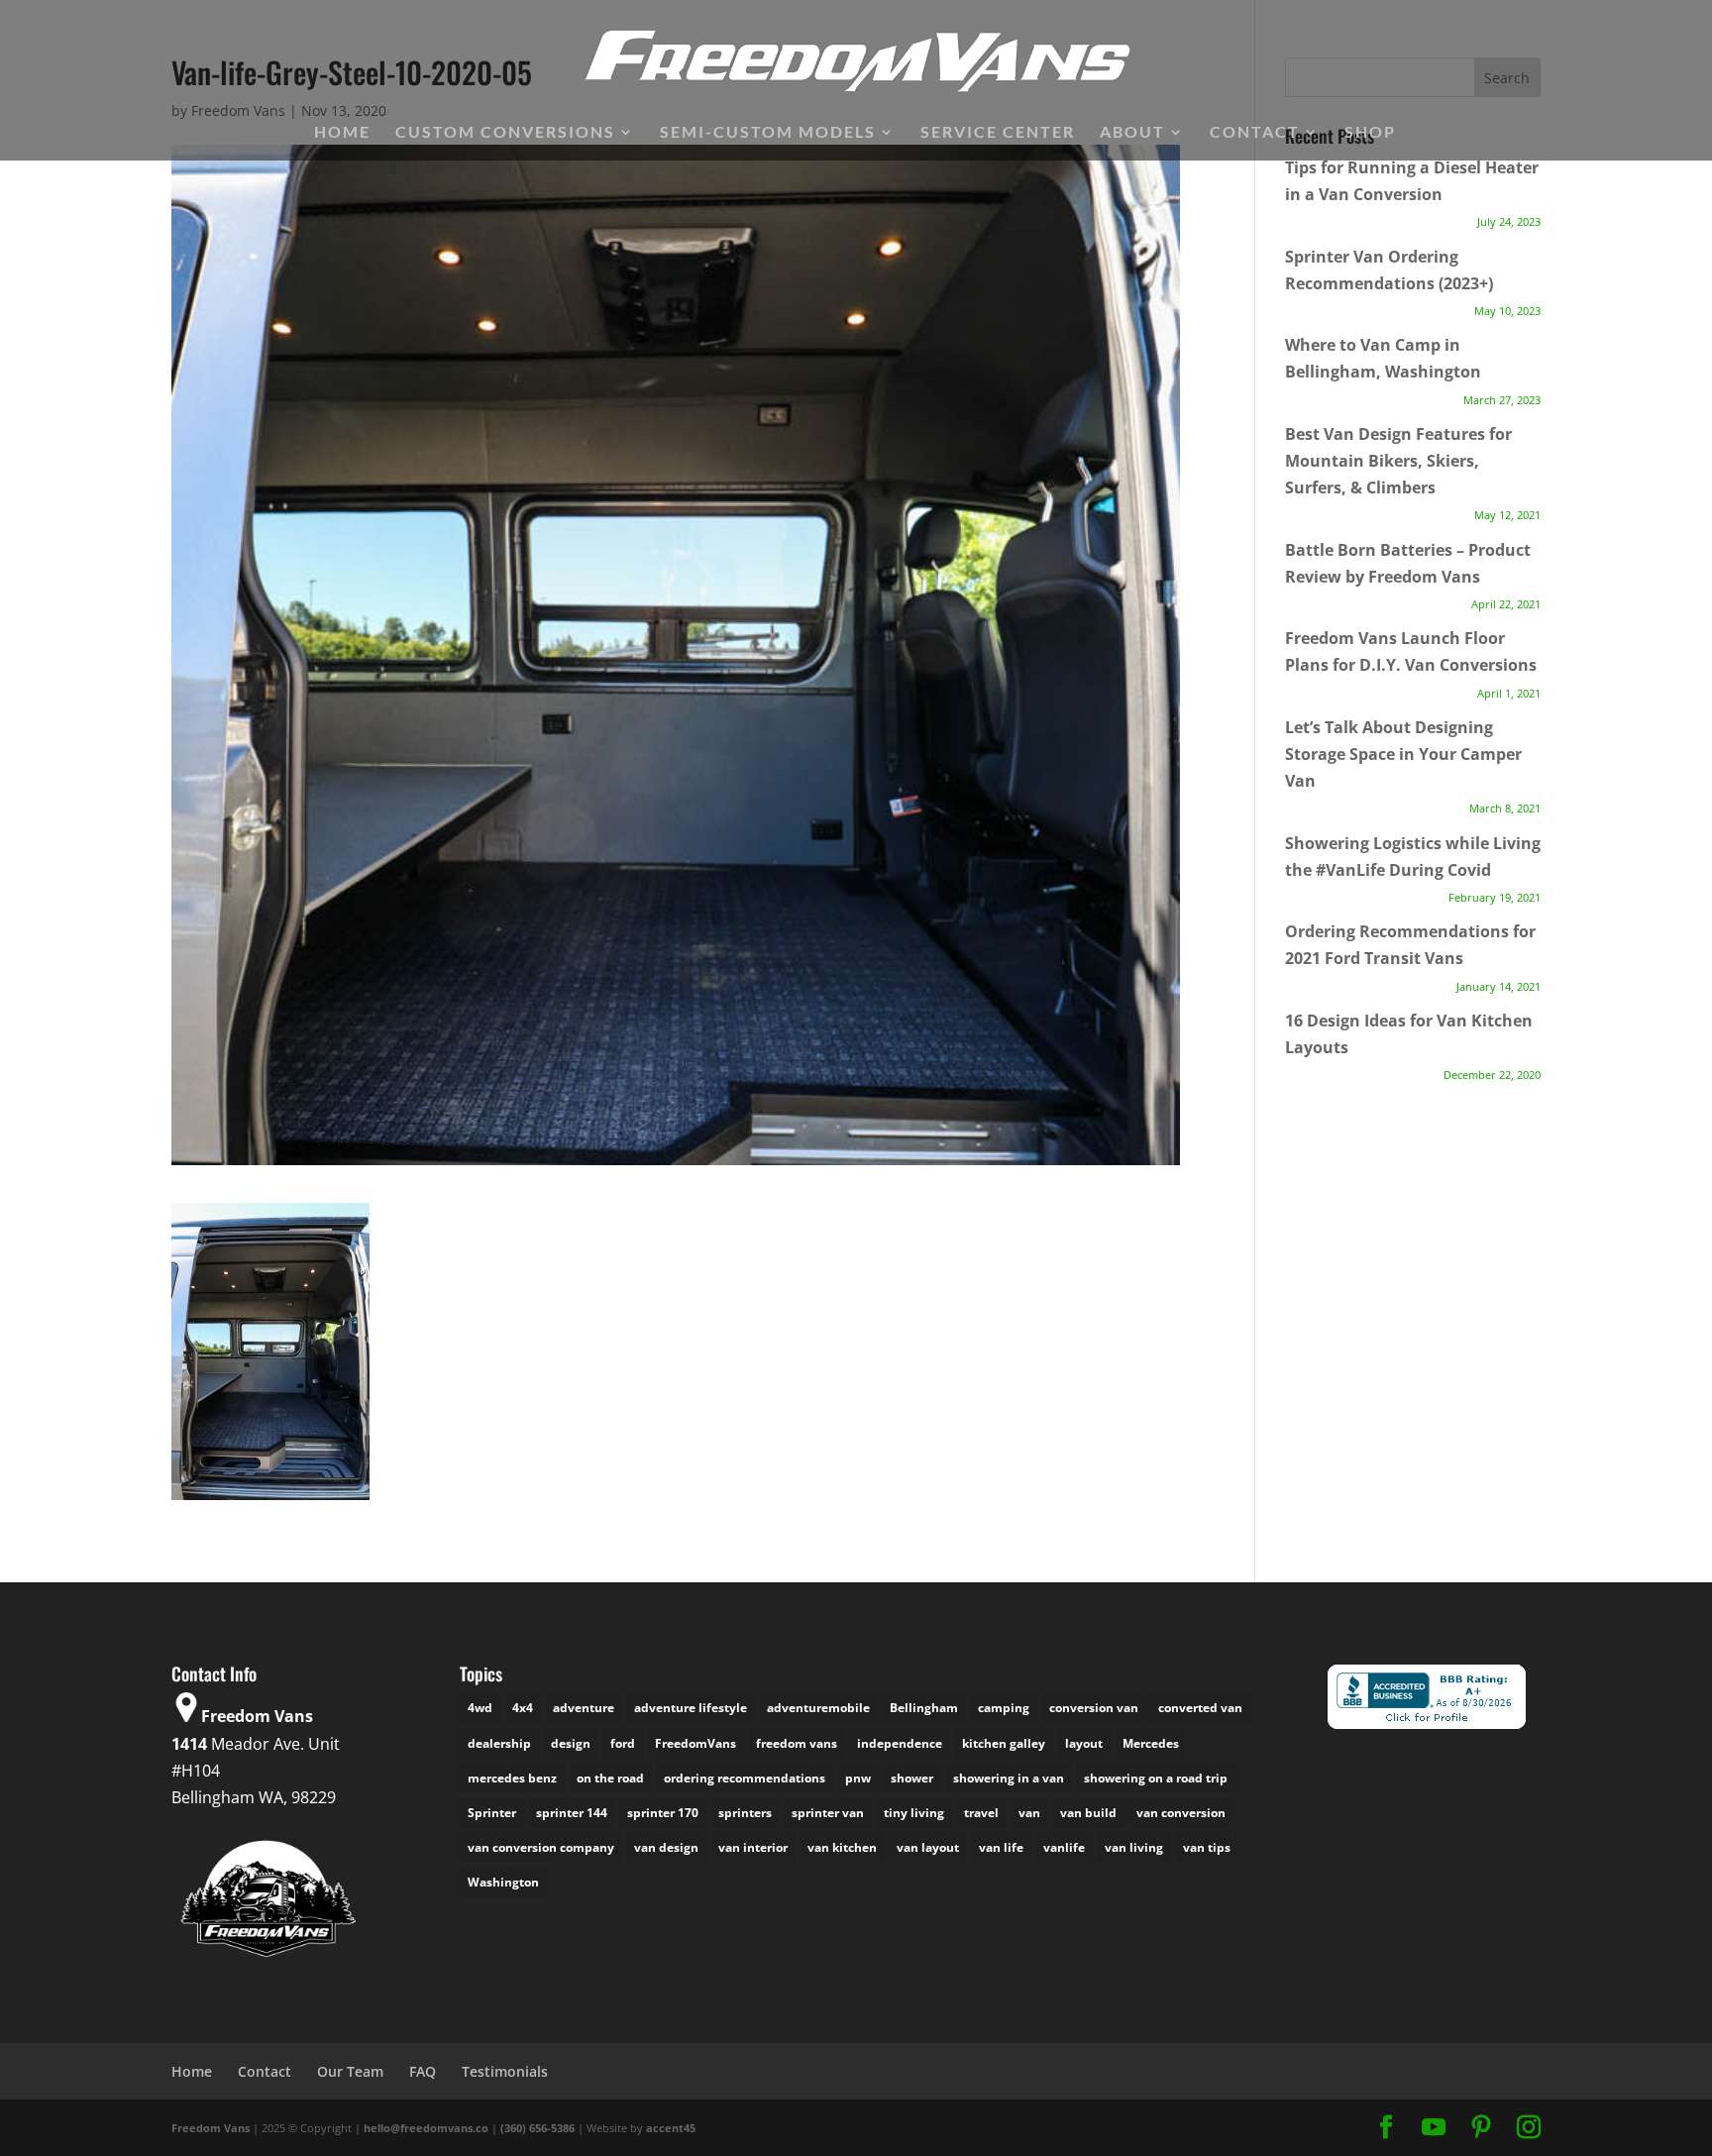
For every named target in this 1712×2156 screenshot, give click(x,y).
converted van (1200, 1708)
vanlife (1064, 1847)
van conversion (1181, 1813)
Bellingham (924, 1708)
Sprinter (492, 1813)
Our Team (350, 2071)
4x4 (523, 1708)
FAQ (423, 2071)
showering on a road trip (1156, 1778)
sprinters (745, 1813)
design (571, 1743)
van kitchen (842, 1847)
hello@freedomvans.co (426, 2128)
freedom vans (797, 1743)
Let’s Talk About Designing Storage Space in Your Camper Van (1403, 754)
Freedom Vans (211, 2128)
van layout (928, 1847)
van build (1088, 1813)
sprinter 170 (663, 1813)
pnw (858, 1778)
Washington (503, 1882)
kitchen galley (1004, 1743)
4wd (480, 1708)
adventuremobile (818, 1708)
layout (1084, 1743)
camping (1004, 1708)
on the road (610, 1778)
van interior (753, 1847)
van (1029, 1813)
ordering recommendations (745, 1778)
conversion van (1094, 1708)
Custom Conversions (505, 133)
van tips (1207, 1847)
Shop (1370, 133)
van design (666, 1847)
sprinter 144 (572, 1813)
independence (900, 1743)
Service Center (998, 133)
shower (912, 1778)
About (1132, 133)
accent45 (671, 2128)
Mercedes (1151, 1743)
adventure (584, 1708)
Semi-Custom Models (768, 133)
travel (981, 1813)
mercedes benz (512, 1778)
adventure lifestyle (691, 1708)
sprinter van (828, 1813)
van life (1001, 1847)
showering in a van (1009, 1778)
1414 (189, 1744)
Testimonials (505, 2071)
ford (623, 1743)
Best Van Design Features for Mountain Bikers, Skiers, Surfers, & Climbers (1398, 461)
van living (1134, 1847)
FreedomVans (695, 1743)
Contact (1255, 133)
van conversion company (541, 1847)
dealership (499, 1743)
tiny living (914, 1813)
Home (342, 133)
